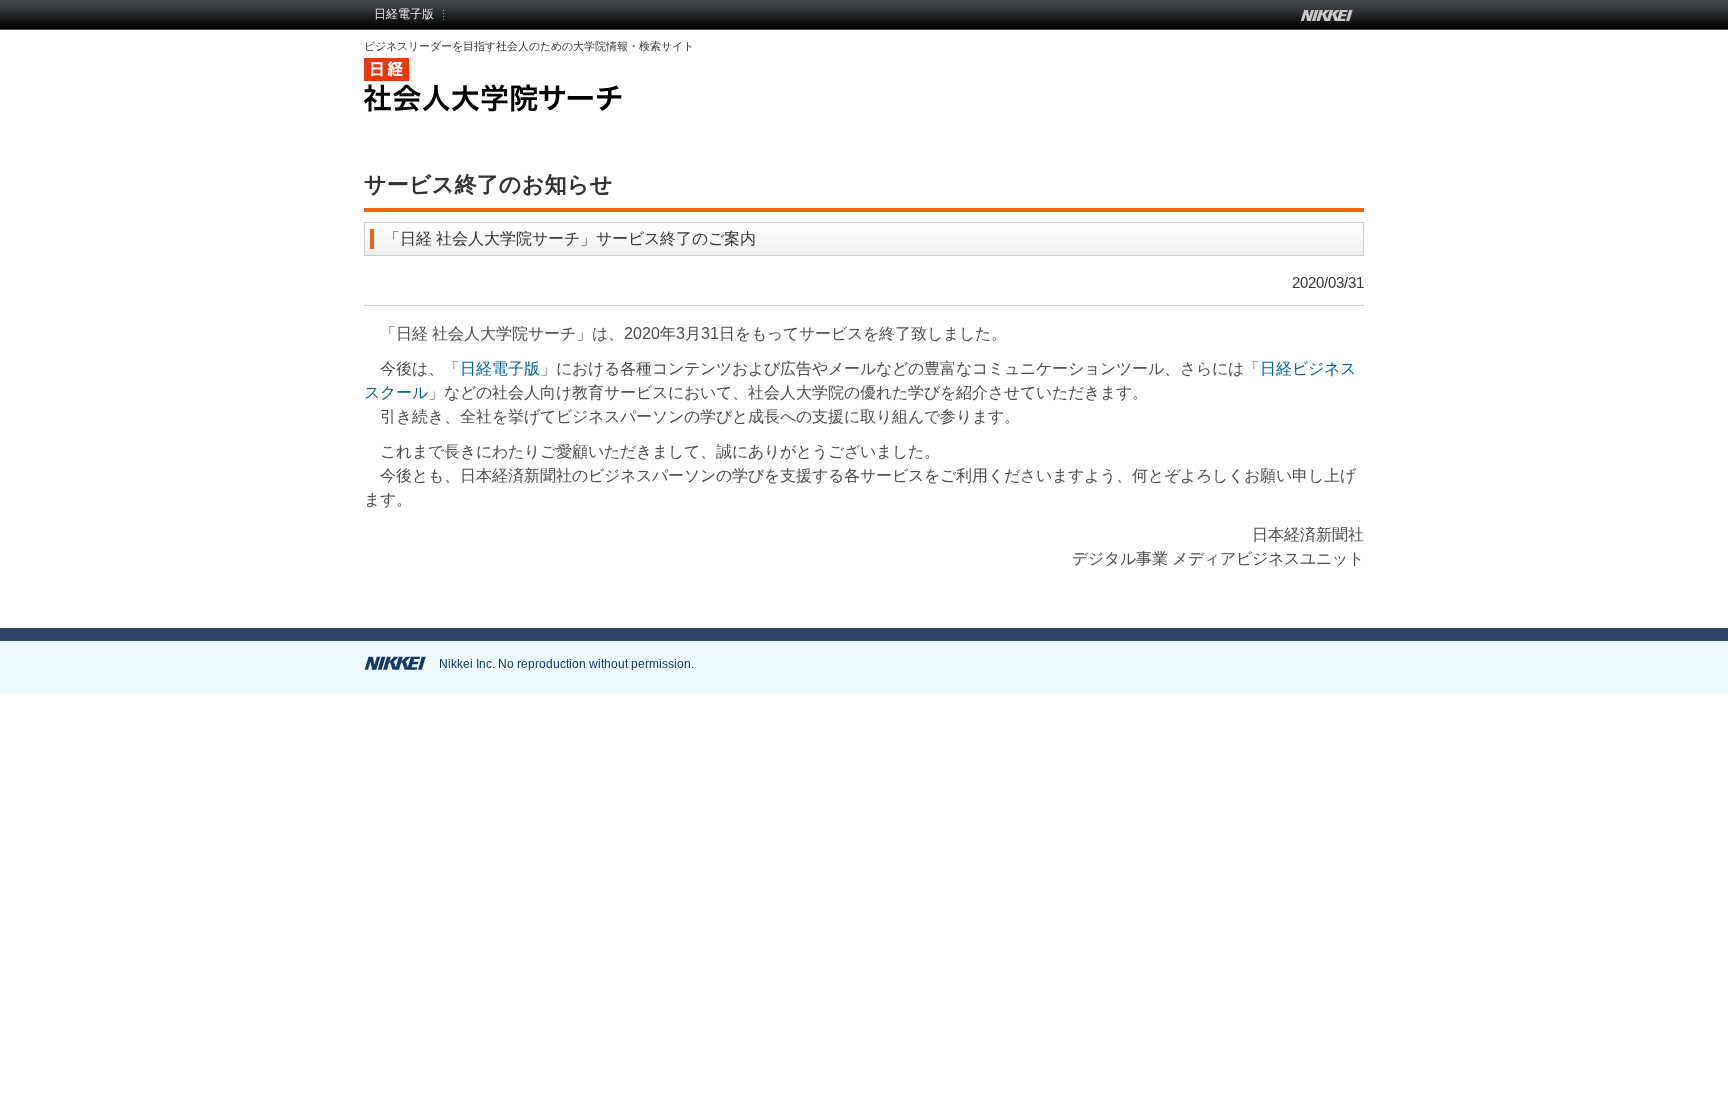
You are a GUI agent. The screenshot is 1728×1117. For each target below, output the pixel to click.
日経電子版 (404, 14)
